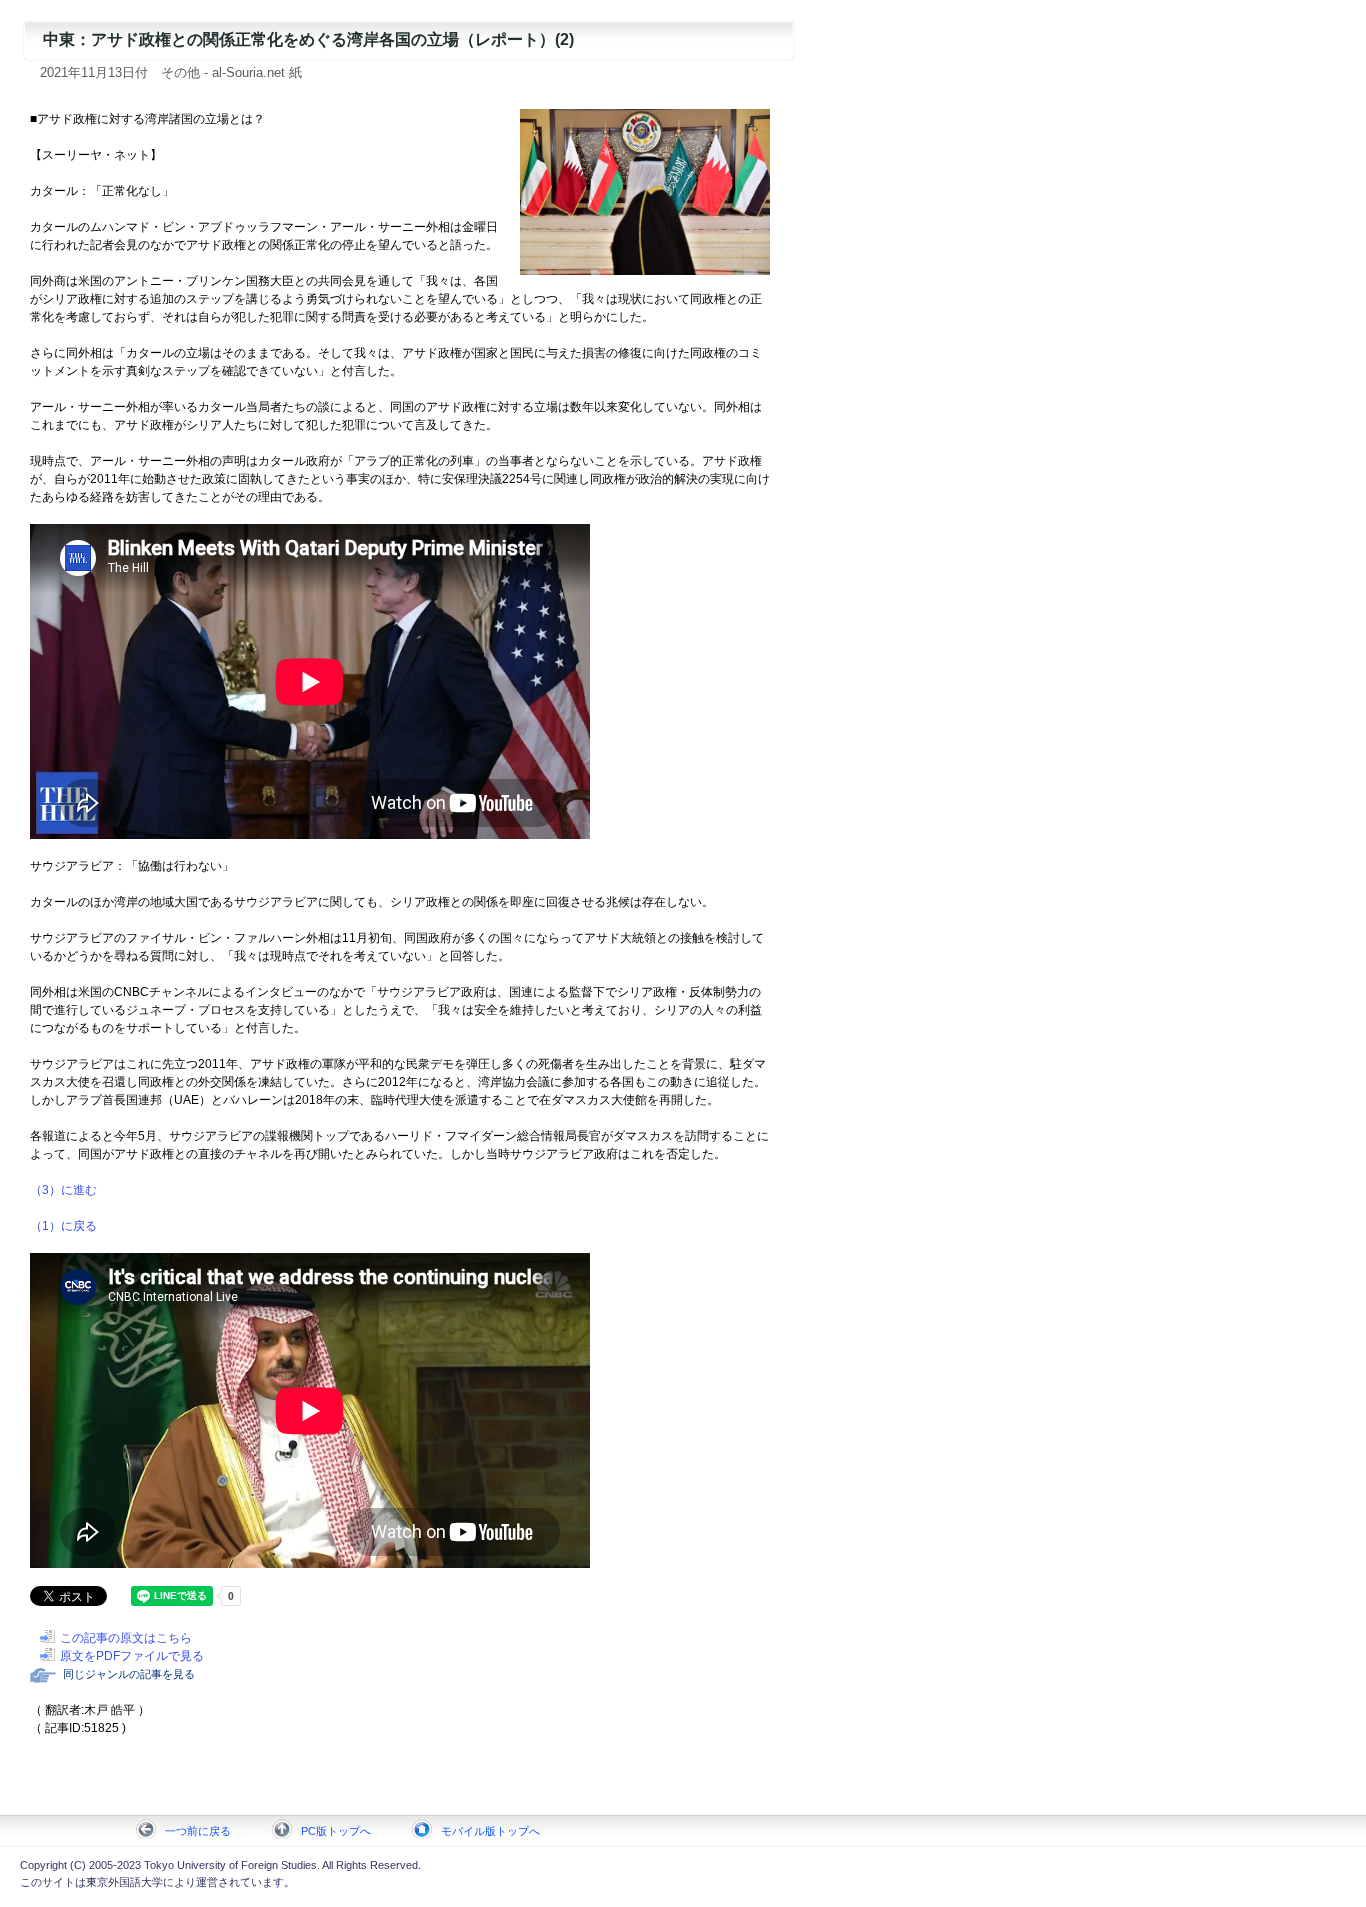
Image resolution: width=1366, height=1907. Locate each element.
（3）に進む (63, 1190)
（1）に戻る (63, 1226)
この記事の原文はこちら (126, 1638)
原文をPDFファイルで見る (132, 1656)
